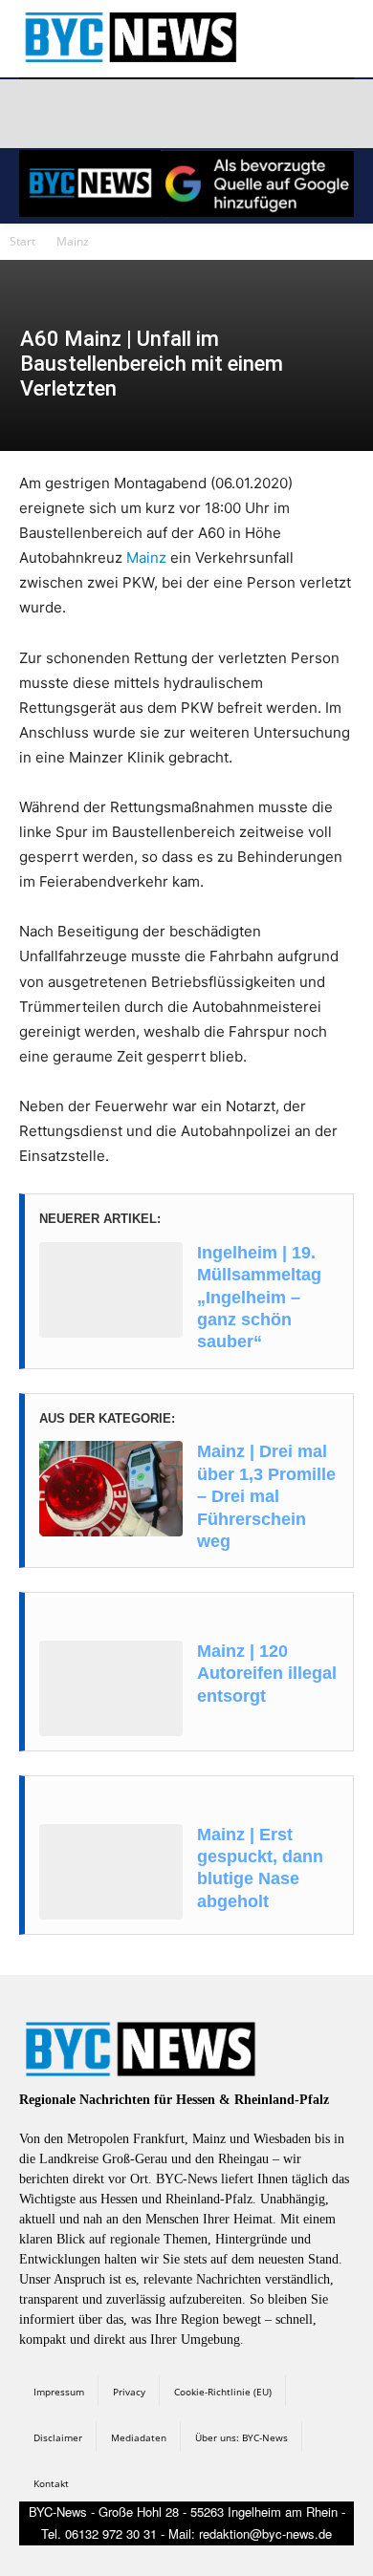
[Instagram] (83, 114)
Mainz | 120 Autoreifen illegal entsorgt (267, 1674)
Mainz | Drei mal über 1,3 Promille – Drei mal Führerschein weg (266, 1496)
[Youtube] (265, 114)
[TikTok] (174, 114)
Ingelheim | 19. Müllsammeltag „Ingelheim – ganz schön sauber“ (259, 1298)
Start (22, 241)
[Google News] (310, 114)
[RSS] (128, 114)
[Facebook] (37, 114)
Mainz (73, 241)
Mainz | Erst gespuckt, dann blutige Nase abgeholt (260, 1868)
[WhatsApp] (219, 114)
